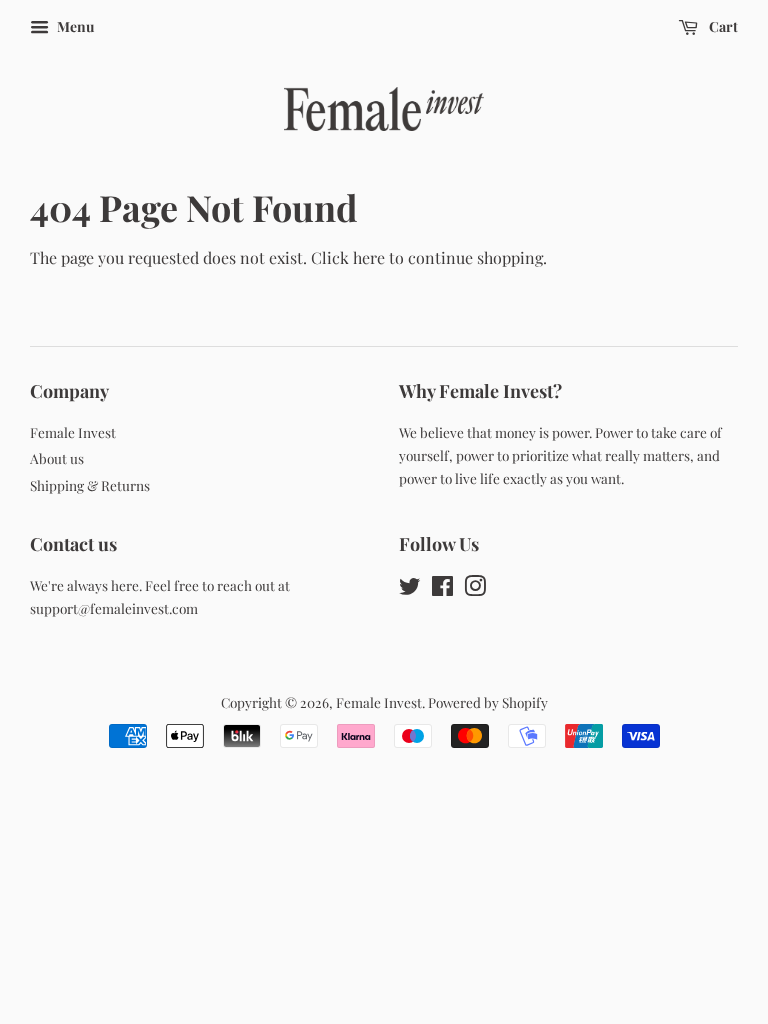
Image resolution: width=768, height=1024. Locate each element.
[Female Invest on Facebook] (442, 589)
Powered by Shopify (488, 702)
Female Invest (73, 432)
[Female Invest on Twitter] (410, 589)
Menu (74, 26)
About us (57, 458)
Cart (722, 26)
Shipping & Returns (90, 485)
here (369, 257)
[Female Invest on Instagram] (475, 589)
